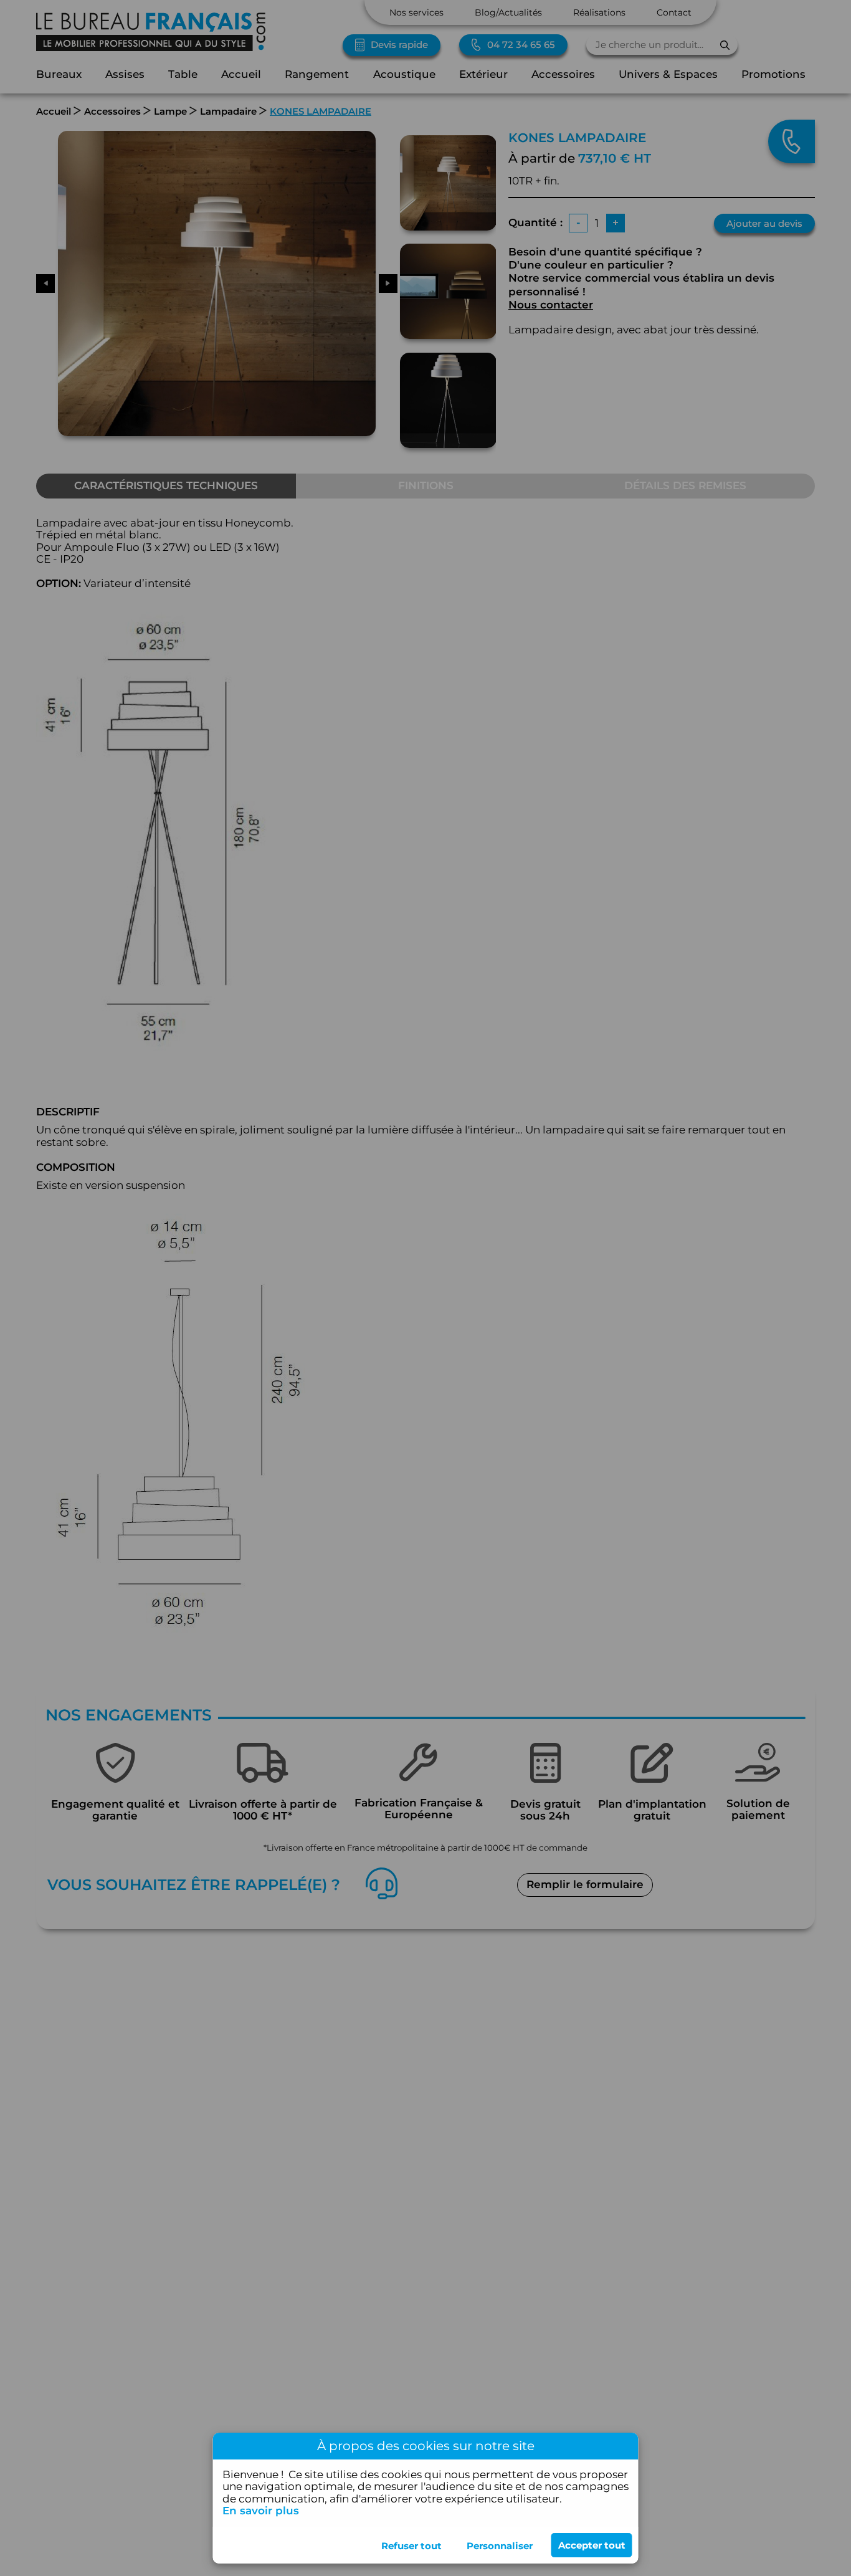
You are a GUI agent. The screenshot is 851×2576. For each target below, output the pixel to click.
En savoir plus (261, 2511)
